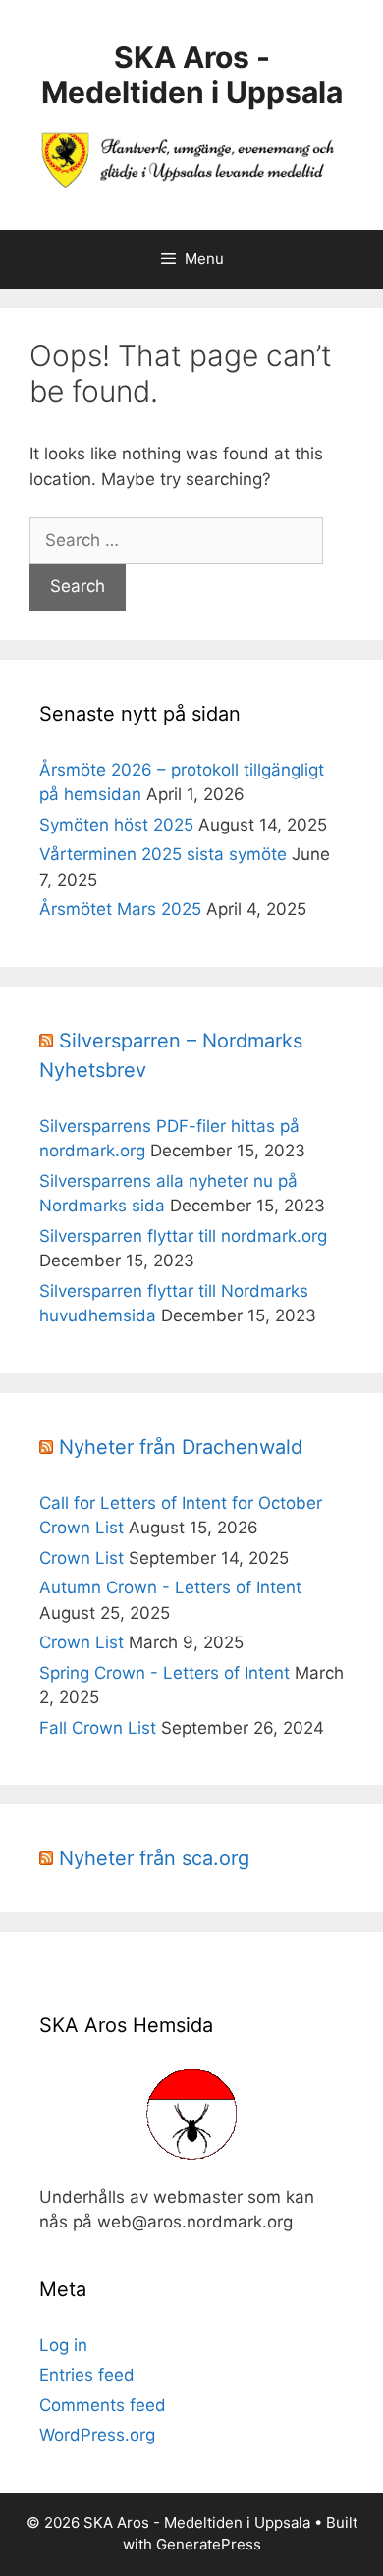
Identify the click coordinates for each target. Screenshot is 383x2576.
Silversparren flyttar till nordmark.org (183, 1236)
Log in (63, 2345)
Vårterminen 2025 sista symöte (163, 854)
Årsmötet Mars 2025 (120, 909)
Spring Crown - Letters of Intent (164, 1673)
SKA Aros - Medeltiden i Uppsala (192, 75)
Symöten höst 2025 (116, 825)
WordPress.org (97, 2435)
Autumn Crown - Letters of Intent (170, 1587)
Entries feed (87, 2375)
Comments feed (103, 2405)
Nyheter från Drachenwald (181, 1447)
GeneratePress (209, 2544)
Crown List (82, 1558)
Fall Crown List (98, 1728)
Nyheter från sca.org (154, 1858)
